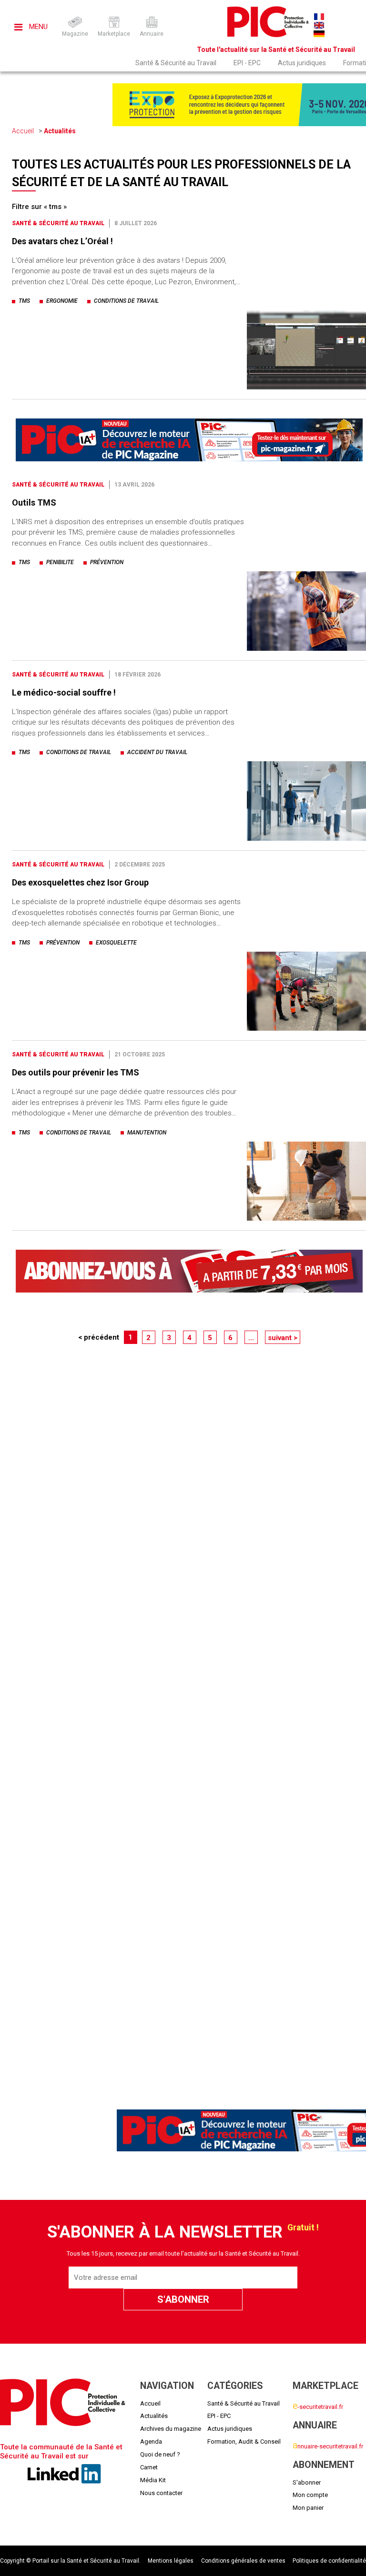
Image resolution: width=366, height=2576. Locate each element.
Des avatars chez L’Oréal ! (62, 241)
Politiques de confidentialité (329, 2561)
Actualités (60, 131)
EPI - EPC (247, 63)
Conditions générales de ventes (243, 2561)
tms (24, 301)
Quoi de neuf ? (160, 2454)
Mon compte (310, 2495)
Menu (37, 27)
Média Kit (153, 2480)
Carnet (149, 2467)
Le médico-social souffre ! (64, 692)
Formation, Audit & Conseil (244, 2442)
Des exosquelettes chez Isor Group (80, 882)
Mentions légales (171, 2561)
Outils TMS (34, 502)
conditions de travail (126, 301)
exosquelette (116, 943)
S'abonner (307, 2482)
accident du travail (157, 752)
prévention (107, 562)
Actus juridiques (302, 63)
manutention (147, 1133)
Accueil (23, 131)
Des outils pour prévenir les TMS (76, 1072)
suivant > (283, 1338)
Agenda (151, 2442)
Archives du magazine (171, 2429)
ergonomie (62, 301)
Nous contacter (161, 2493)
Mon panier (308, 2508)
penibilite (60, 562)
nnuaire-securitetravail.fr (328, 2446)
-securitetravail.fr (318, 2407)
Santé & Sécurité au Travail (176, 63)
